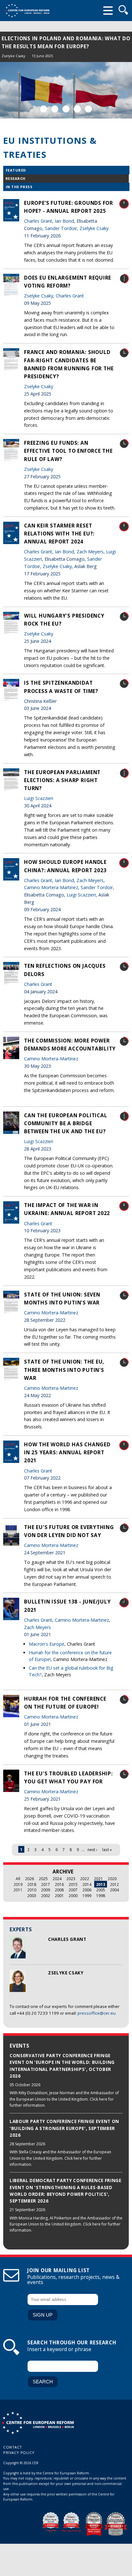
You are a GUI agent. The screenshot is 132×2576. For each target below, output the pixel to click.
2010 (32, 1890)
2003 (32, 1895)
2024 (57, 1879)
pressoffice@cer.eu (97, 2013)
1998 (101, 1895)
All (18, 1879)
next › (92, 1849)
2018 (32, 1884)
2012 (114, 1884)
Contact (13, 2447)
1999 (87, 1895)
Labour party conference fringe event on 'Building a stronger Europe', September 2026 (64, 2128)
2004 (114, 1890)
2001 (59, 1895)
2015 (73, 1884)
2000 (73, 1895)
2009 (45, 1890)
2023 (71, 1879)
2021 (98, 1879)
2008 (59, 1890)
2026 (29, 1879)
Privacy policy (19, 2453)
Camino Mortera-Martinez (51, 887)
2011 (18, 1890)
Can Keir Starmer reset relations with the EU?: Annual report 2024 (59, 534)
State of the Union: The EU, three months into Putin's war (64, 1370)
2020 (112, 1879)
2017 (45, 1884)
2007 (73, 1890)
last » (107, 1849)
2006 (87, 1890)
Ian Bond (64, 221)
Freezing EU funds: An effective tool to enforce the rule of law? (68, 451)
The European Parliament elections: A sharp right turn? (62, 780)
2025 (43, 1879)
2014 (87, 1884)
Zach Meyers (90, 552)
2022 (85, 1879)
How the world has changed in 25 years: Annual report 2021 (67, 1452)
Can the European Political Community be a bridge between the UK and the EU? (66, 1123)
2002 (45, 1895)
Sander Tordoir (61, 228)
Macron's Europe (47, 1644)
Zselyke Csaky (13, 56)
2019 (18, 1884)
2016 (59, 1884)
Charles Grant (39, 56)
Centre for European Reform (27, 11)
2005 (101, 1890)
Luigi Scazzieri (39, 798)
